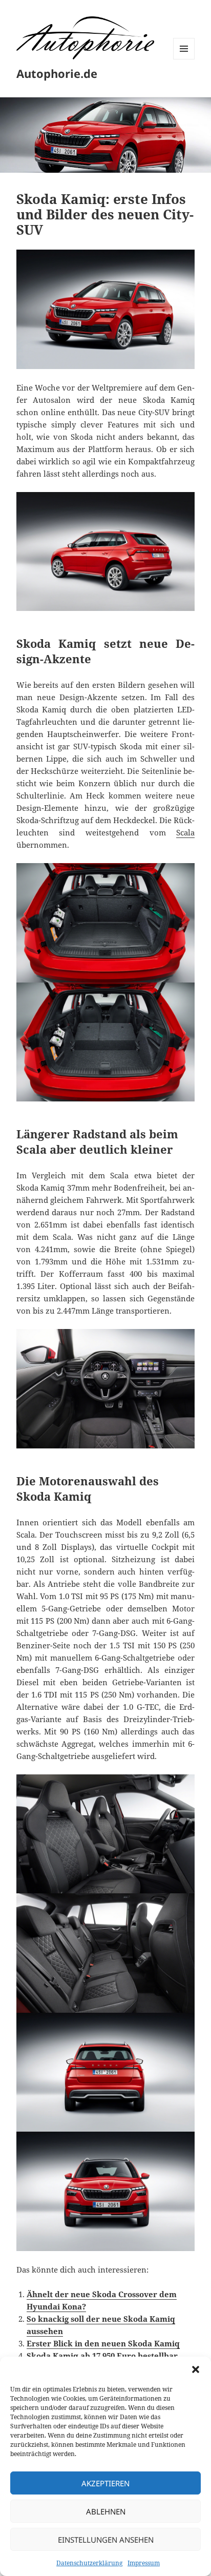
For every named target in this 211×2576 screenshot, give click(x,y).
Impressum (144, 2563)
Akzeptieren (105, 2483)
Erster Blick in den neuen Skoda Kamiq (103, 2343)
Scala (185, 832)
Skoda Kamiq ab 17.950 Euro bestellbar (102, 2356)
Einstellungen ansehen (106, 2540)
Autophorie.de (57, 73)
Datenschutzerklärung (89, 2563)
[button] (196, 2369)
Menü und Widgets (184, 59)
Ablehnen (106, 2511)
